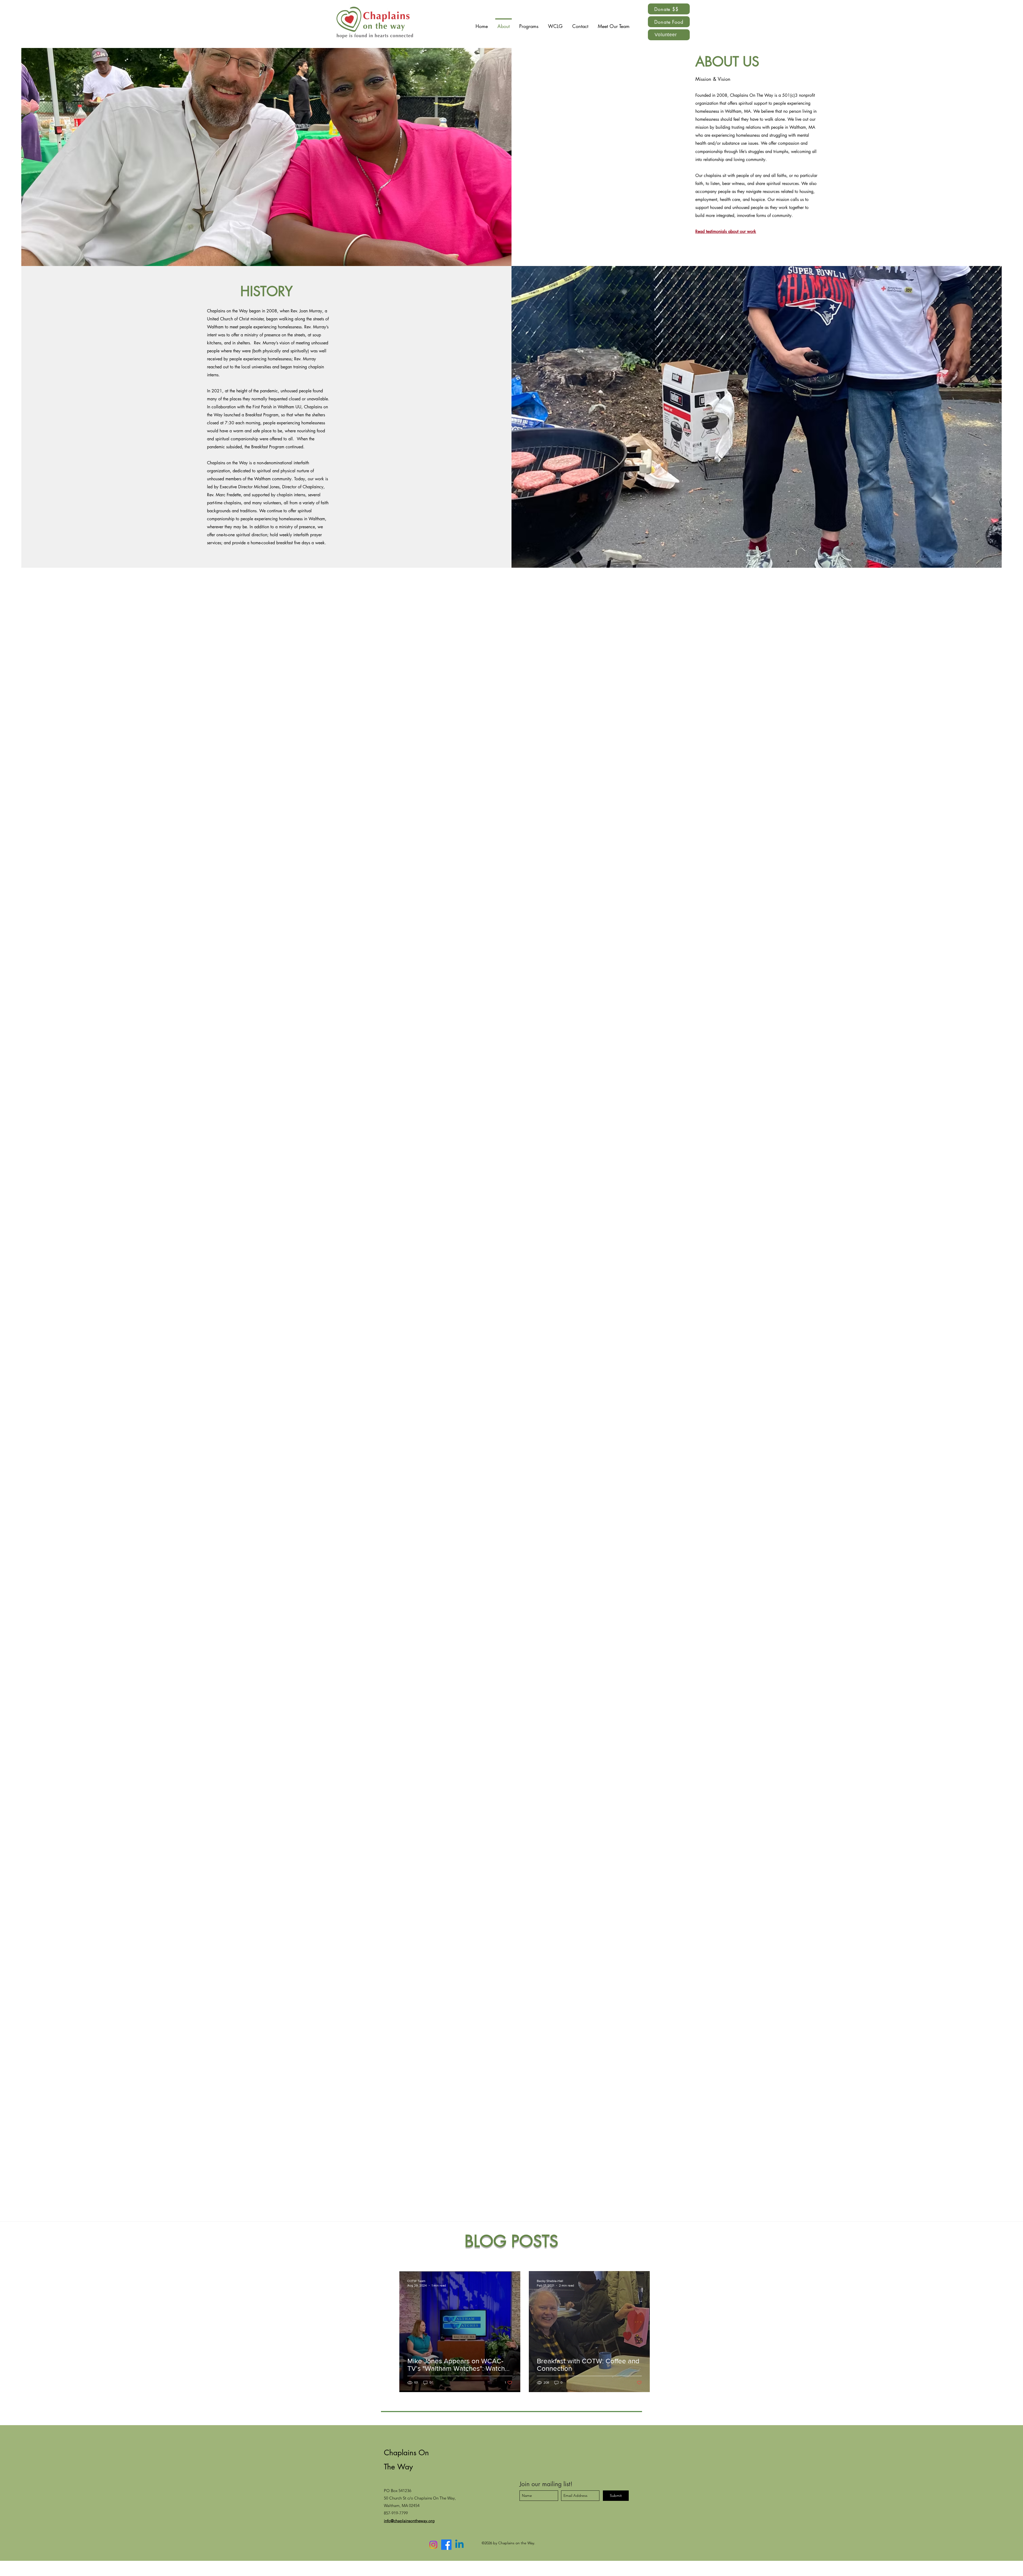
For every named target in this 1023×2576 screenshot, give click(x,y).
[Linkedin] (459, 2545)
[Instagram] (433, 2545)
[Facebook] (446, 2545)
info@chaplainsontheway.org (409, 2521)
